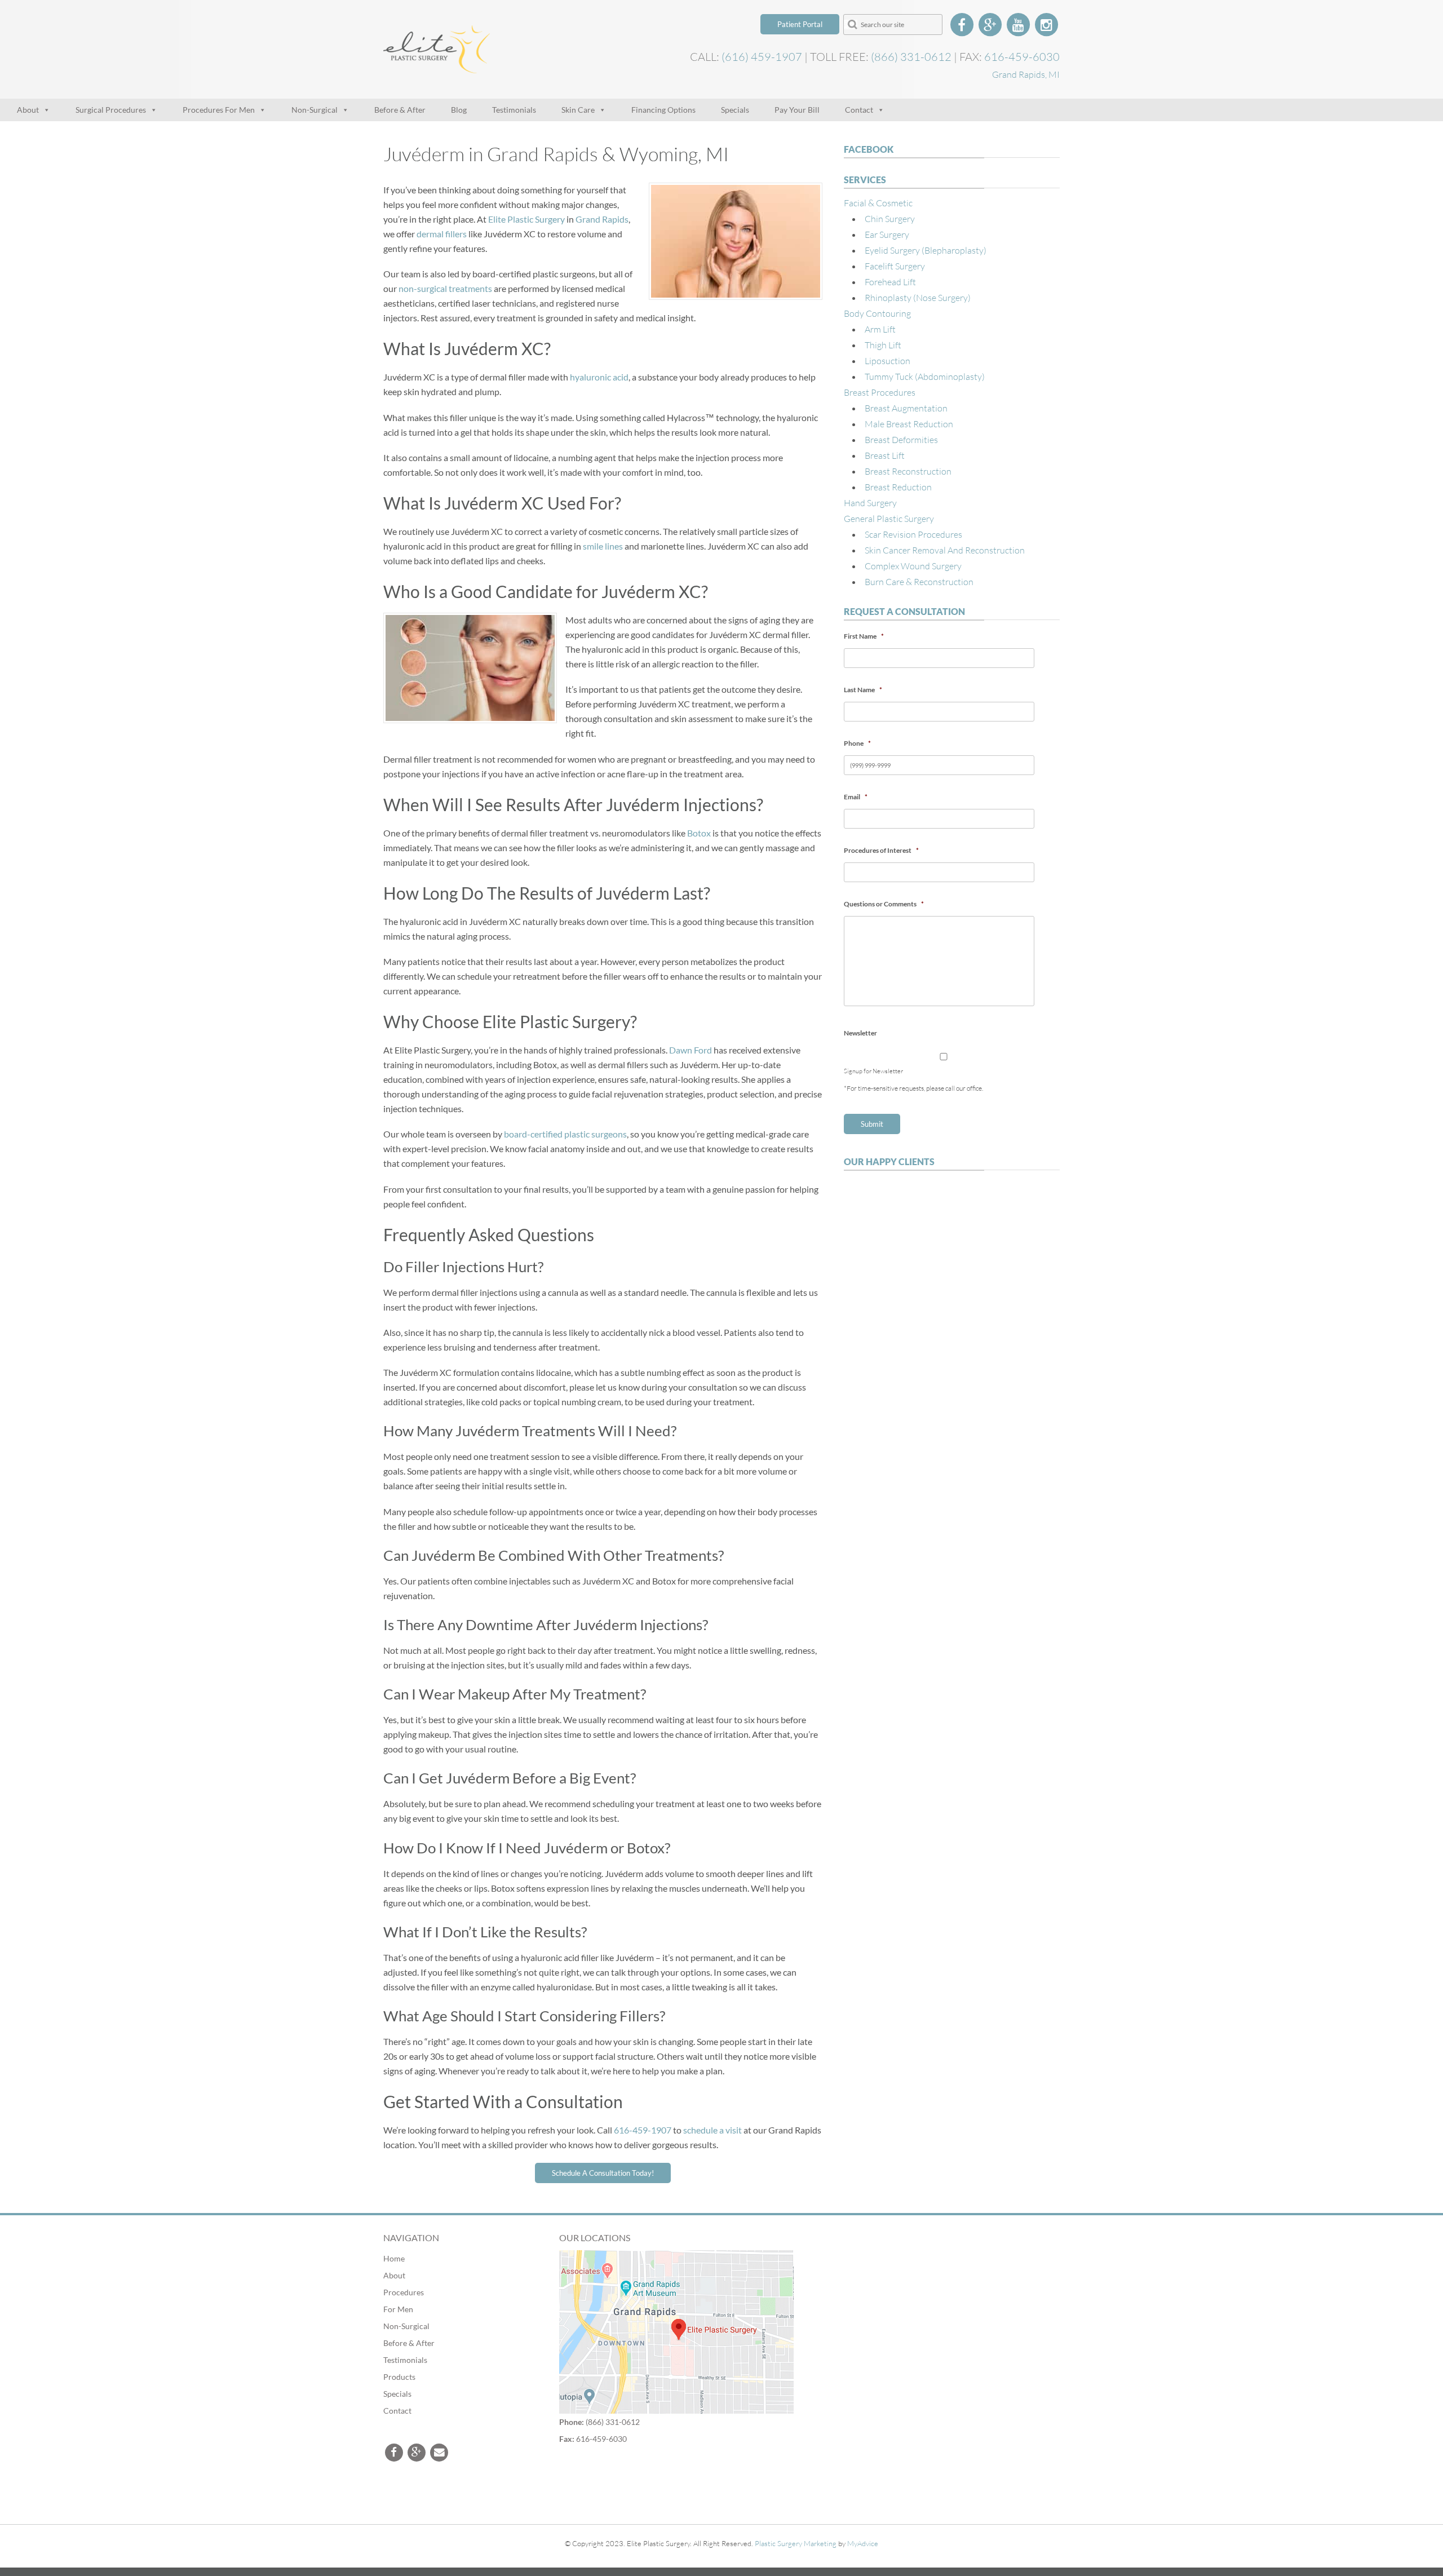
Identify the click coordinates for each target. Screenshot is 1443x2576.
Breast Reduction (898, 487)
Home (394, 2258)
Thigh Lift (883, 345)
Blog (459, 110)
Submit (872, 1124)
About (28, 110)
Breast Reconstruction (908, 471)
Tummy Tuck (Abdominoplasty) (925, 376)
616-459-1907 (643, 2130)
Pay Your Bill (797, 110)
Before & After (400, 110)
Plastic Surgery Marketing (796, 2543)
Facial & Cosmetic (878, 203)
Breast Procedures (880, 392)
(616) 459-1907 (762, 56)
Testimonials (514, 110)
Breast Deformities (901, 439)
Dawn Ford (690, 1050)
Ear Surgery (887, 234)
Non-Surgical (315, 110)
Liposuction (888, 360)
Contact (859, 110)
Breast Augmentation (906, 408)
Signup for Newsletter (873, 1071)
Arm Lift (880, 329)
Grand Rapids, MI (1026, 74)
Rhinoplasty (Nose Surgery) (918, 297)
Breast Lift (885, 455)
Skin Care (578, 110)
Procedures (404, 2292)
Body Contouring (877, 313)
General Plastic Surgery (889, 518)
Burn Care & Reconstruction (919, 581)
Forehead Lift (890, 282)
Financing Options (663, 110)
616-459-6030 (1022, 56)
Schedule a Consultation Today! (603, 2173)
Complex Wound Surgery (913, 566)
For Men (398, 2309)
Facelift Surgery (895, 266)
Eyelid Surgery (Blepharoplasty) (926, 250)
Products (399, 2377)
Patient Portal (800, 24)
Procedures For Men (219, 110)
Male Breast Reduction (909, 424)
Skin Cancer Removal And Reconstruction (945, 550)
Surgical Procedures (111, 110)
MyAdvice (863, 2543)
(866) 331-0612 (911, 56)
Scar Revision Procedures (913, 534)
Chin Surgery (890, 218)
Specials (735, 110)
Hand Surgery (870, 503)
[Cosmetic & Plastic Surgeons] (437, 66)
